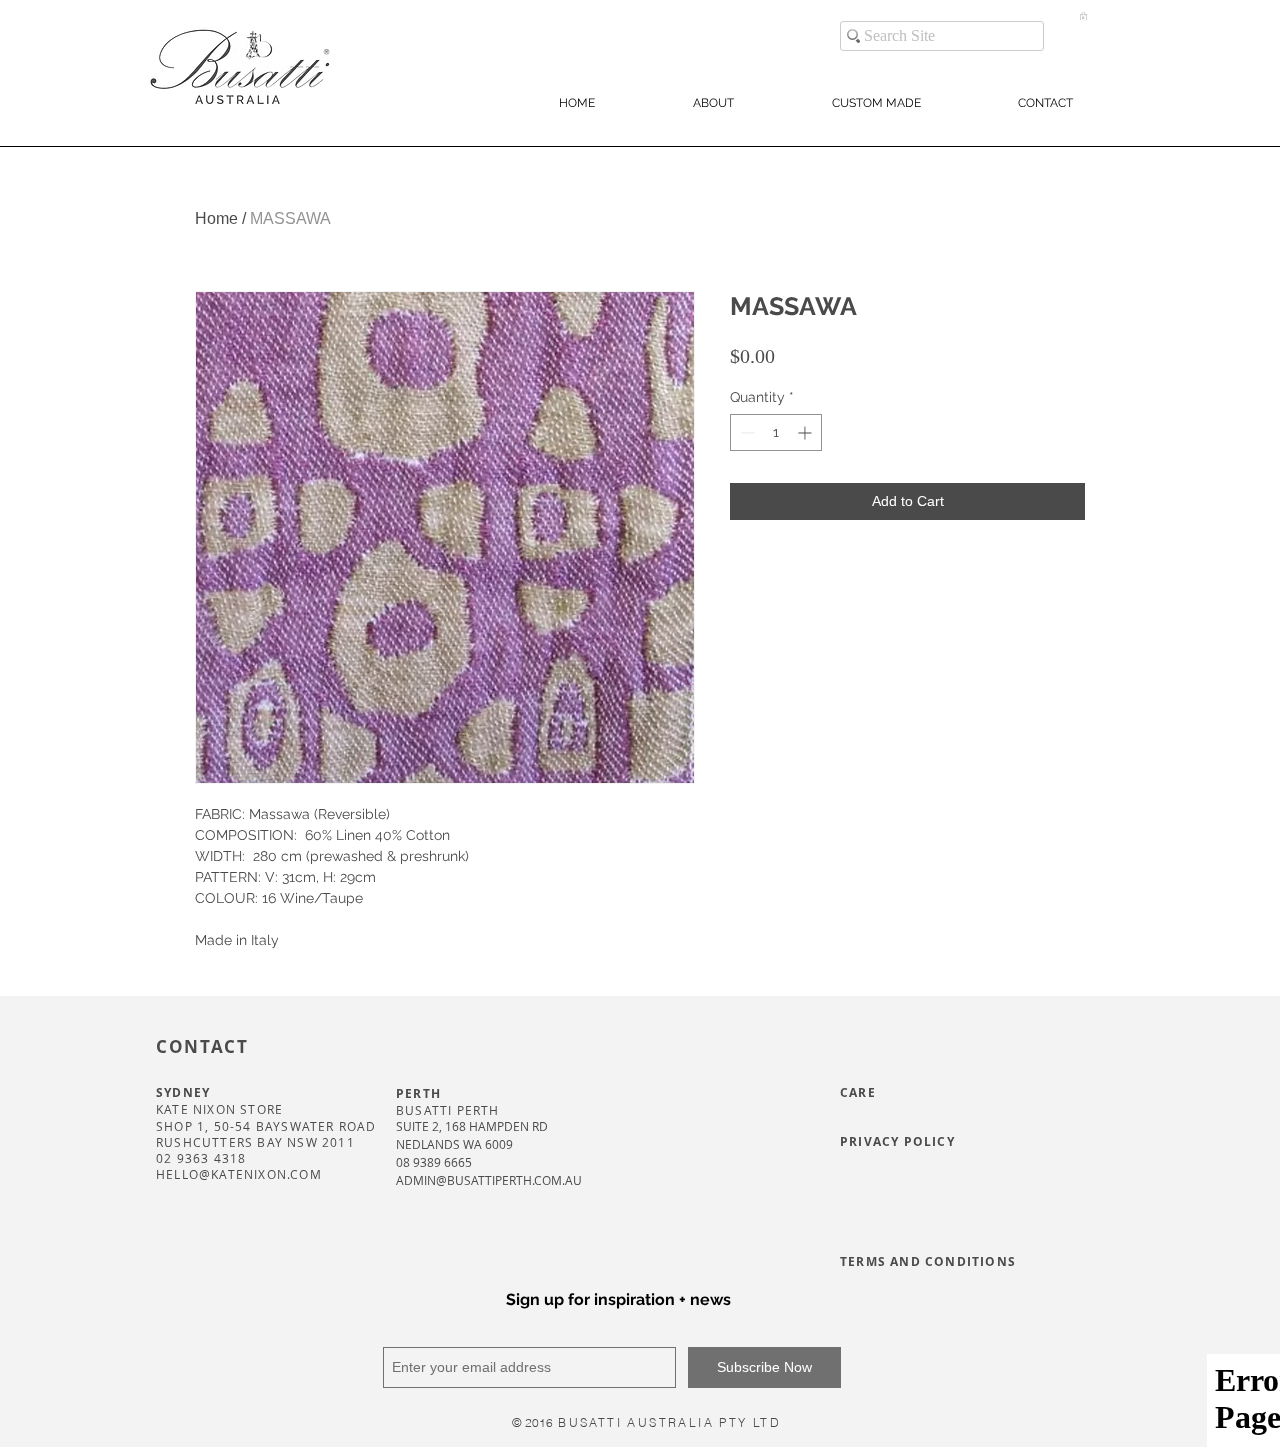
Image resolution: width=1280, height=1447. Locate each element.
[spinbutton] (776, 432)
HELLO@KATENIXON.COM (239, 1174)
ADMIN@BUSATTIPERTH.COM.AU (489, 1180)
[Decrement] (745, 432)
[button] (1083, 16)
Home (216, 218)
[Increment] (806, 432)
